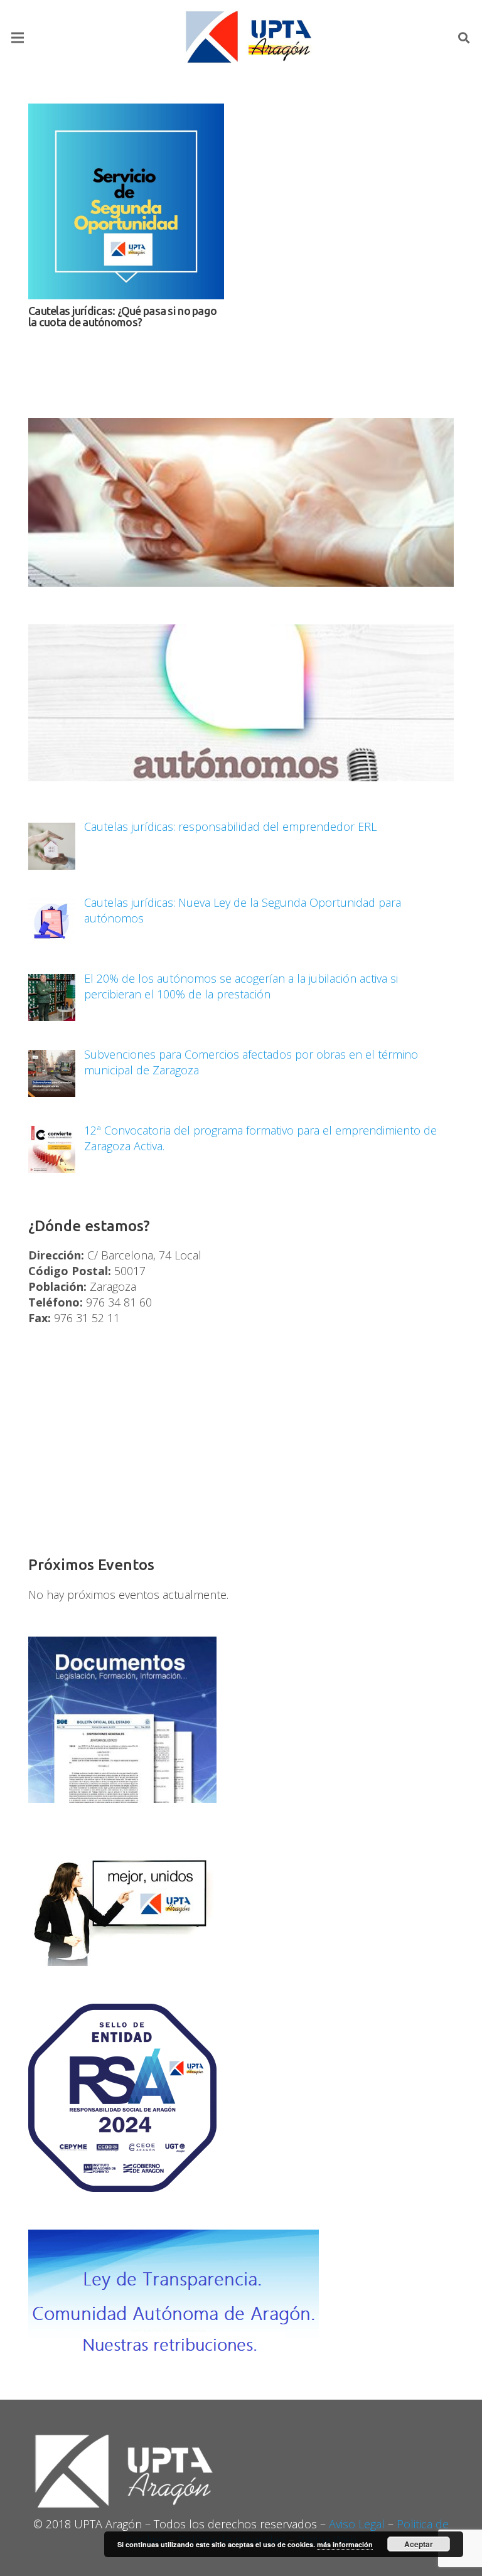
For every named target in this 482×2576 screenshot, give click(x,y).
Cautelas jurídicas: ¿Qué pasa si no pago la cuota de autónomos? (122, 316)
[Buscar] (464, 38)
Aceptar (419, 2544)
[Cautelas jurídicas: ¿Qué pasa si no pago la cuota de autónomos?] (126, 201)
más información (345, 2544)
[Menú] (18, 38)
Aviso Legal (357, 2524)
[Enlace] (250, 38)
